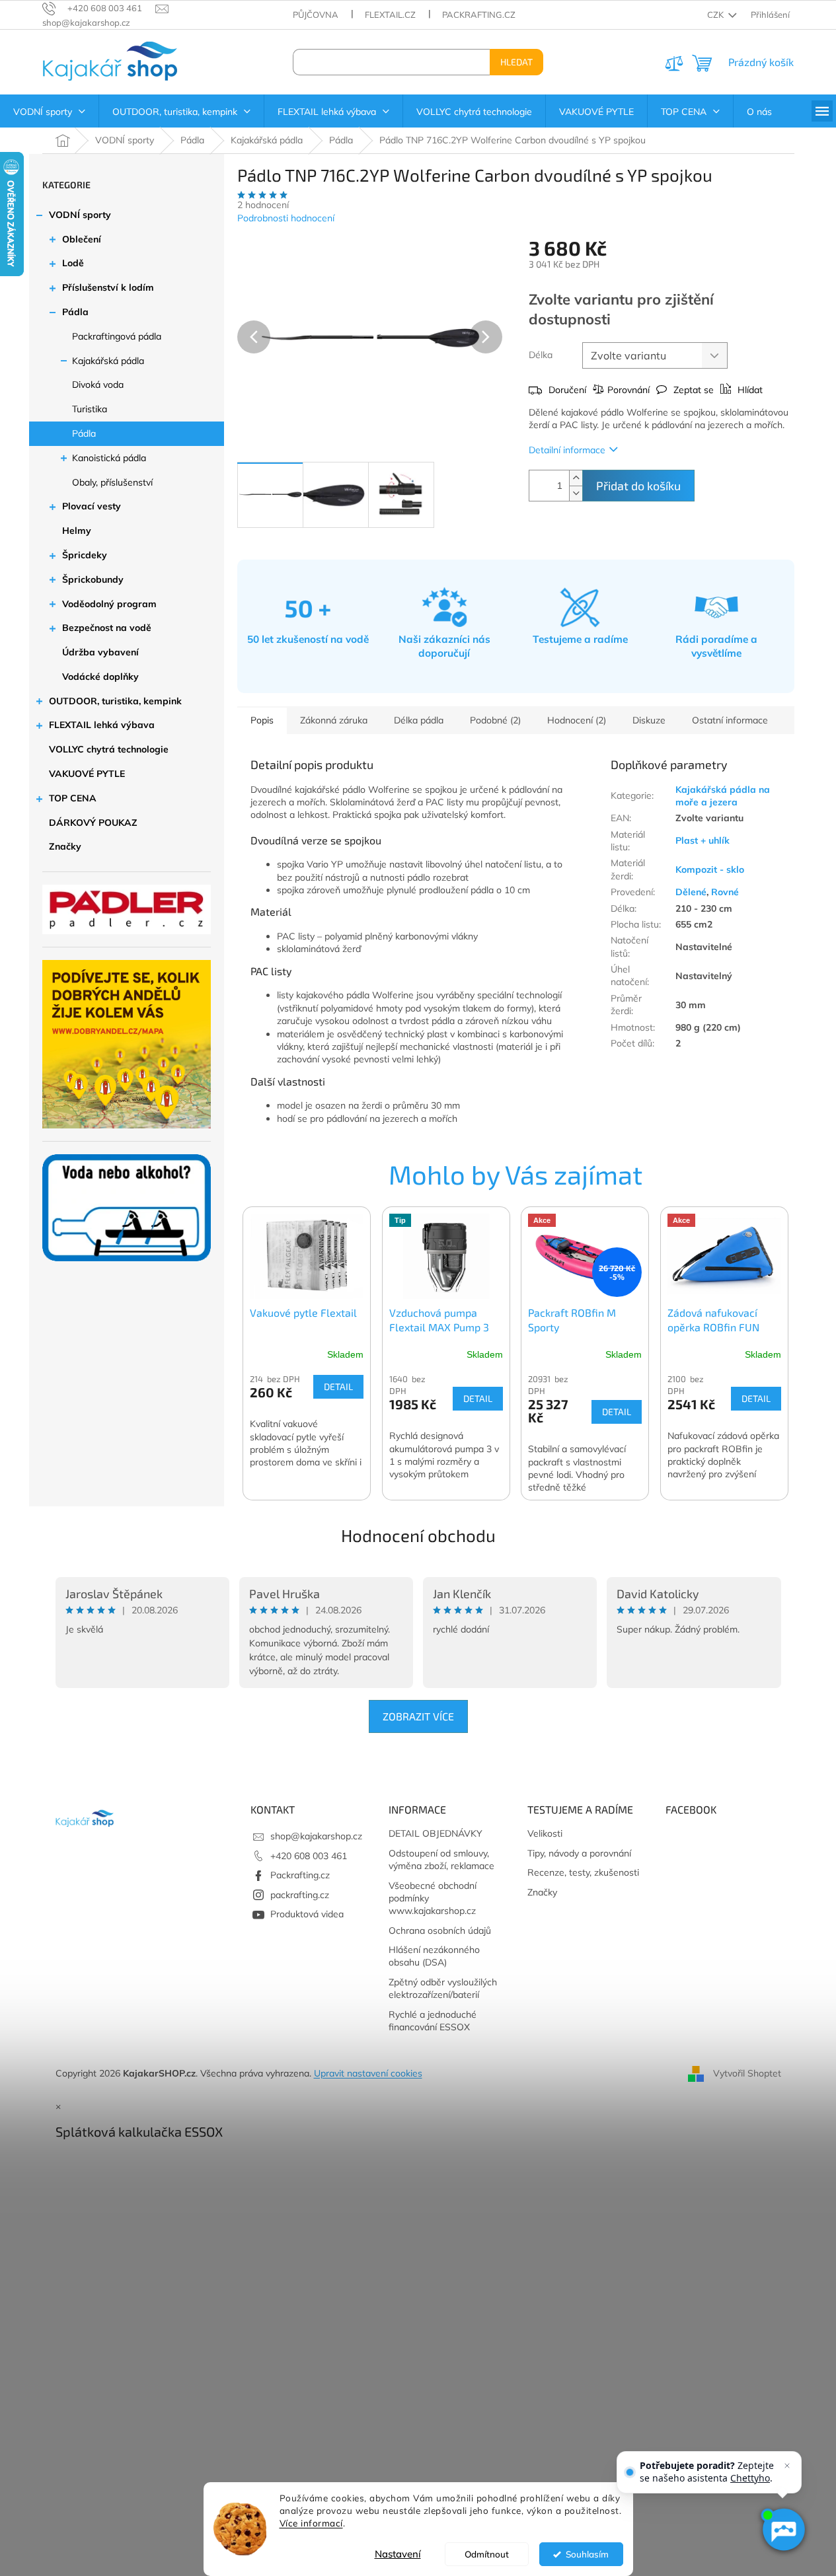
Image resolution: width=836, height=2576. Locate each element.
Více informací (311, 2523)
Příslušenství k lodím (108, 287)
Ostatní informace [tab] (730, 720)
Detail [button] (338, 1386)
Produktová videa (307, 1914)
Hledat (516, 62)
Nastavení (398, 2554)
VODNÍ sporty (80, 215)
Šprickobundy (93, 579)
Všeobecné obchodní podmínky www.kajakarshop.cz (433, 1898)
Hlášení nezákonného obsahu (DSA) (434, 1956)
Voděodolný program (109, 604)
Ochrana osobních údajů (440, 1931)
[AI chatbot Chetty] (783, 2530)
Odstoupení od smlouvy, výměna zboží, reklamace (441, 1859)
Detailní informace (567, 450)
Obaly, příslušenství (112, 482)
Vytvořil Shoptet (747, 2073)
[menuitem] (49, 112)
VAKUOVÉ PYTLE (87, 774)
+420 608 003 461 (309, 1856)
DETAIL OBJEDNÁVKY (436, 1833)
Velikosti (545, 1833)
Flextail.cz (390, 15)
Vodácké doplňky (100, 677)
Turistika (90, 409)
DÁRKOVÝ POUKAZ (93, 823)
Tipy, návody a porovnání (579, 1853)
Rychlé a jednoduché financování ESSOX (433, 2021)
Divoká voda (98, 385)
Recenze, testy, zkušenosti (583, 1872)
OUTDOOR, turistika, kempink (115, 701)
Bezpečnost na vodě (107, 628)
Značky (65, 846)
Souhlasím (587, 2554)
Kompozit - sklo (710, 869)
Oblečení (82, 239)
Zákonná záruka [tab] (334, 720)
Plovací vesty (92, 506)
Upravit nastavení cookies (368, 2073)
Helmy (77, 531)
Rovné (725, 892)
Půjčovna (316, 15)
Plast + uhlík (703, 840)
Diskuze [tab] (649, 720)
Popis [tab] (262, 720)
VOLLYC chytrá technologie (109, 749)
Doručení (567, 390)
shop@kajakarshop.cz (316, 1836)
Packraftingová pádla (117, 336)
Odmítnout (487, 2554)
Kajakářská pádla (108, 361)
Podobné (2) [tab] (495, 720)
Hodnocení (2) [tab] (577, 720)
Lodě (73, 263)
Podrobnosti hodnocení (286, 218)
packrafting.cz (300, 1895)
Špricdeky (85, 555)
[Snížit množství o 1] (576, 493)
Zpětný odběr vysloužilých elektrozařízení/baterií (443, 1988)
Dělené (691, 892)
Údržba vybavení (100, 652)
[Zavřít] (787, 2466)
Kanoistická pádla (109, 458)
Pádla (75, 312)
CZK (716, 15)
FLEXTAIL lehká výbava (102, 725)
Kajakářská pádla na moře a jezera (723, 796)
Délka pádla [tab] (419, 720)
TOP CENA (73, 798)
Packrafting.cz (479, 15)
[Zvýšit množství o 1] (576, 478)
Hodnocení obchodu (418, 1535)
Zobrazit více (418, 1716)
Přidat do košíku (638, 486)
